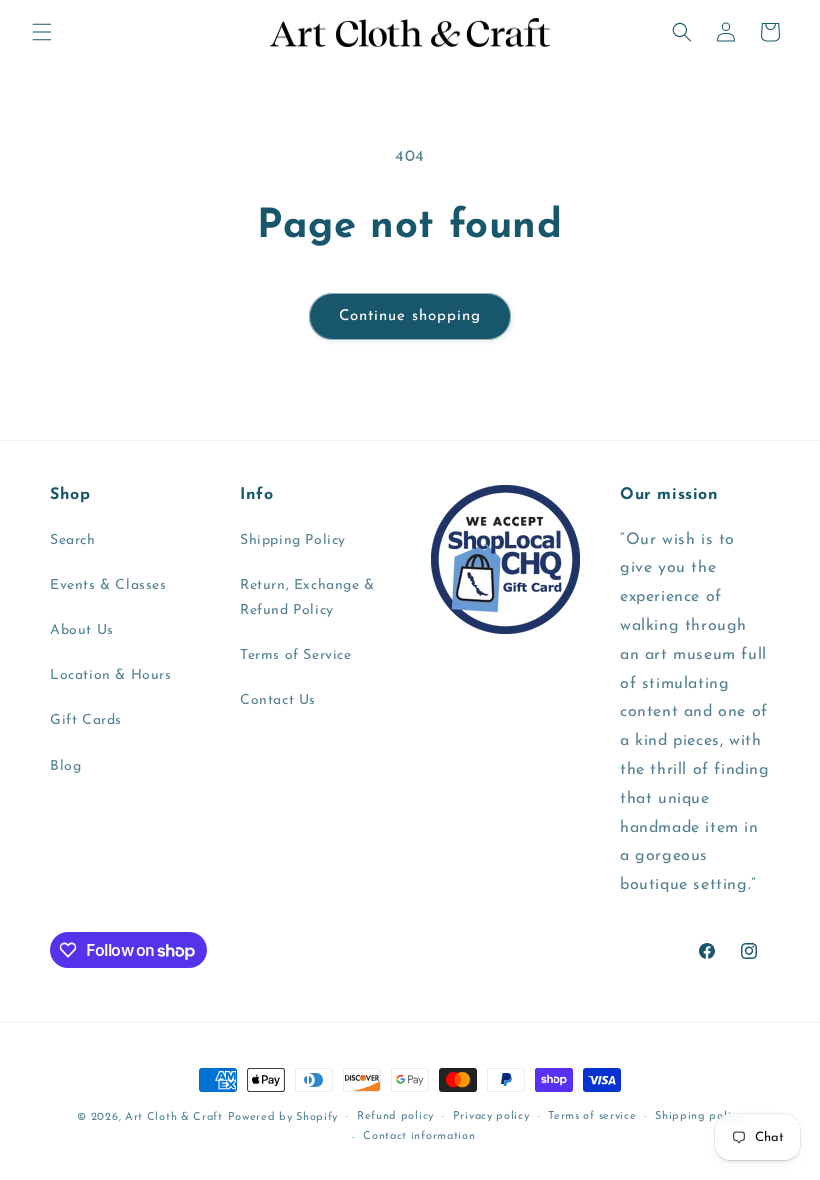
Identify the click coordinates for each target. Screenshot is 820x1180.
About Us (82, 630)
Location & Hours (111, 675)
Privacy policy (491, 1116)
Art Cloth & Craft (174, 1117)
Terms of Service (296, 655)
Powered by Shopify (283, 1117)
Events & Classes (108, 585)
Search (73, 540)
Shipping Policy (293, 540)
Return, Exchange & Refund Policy (307, 598)
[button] (42, 32)
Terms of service (592, 1116)
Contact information (419, 1136)
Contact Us (278, 700)
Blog (65, 766)
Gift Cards (86, 720)
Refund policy (395, 1116)
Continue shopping (410, 316)
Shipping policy (699, 1116)
